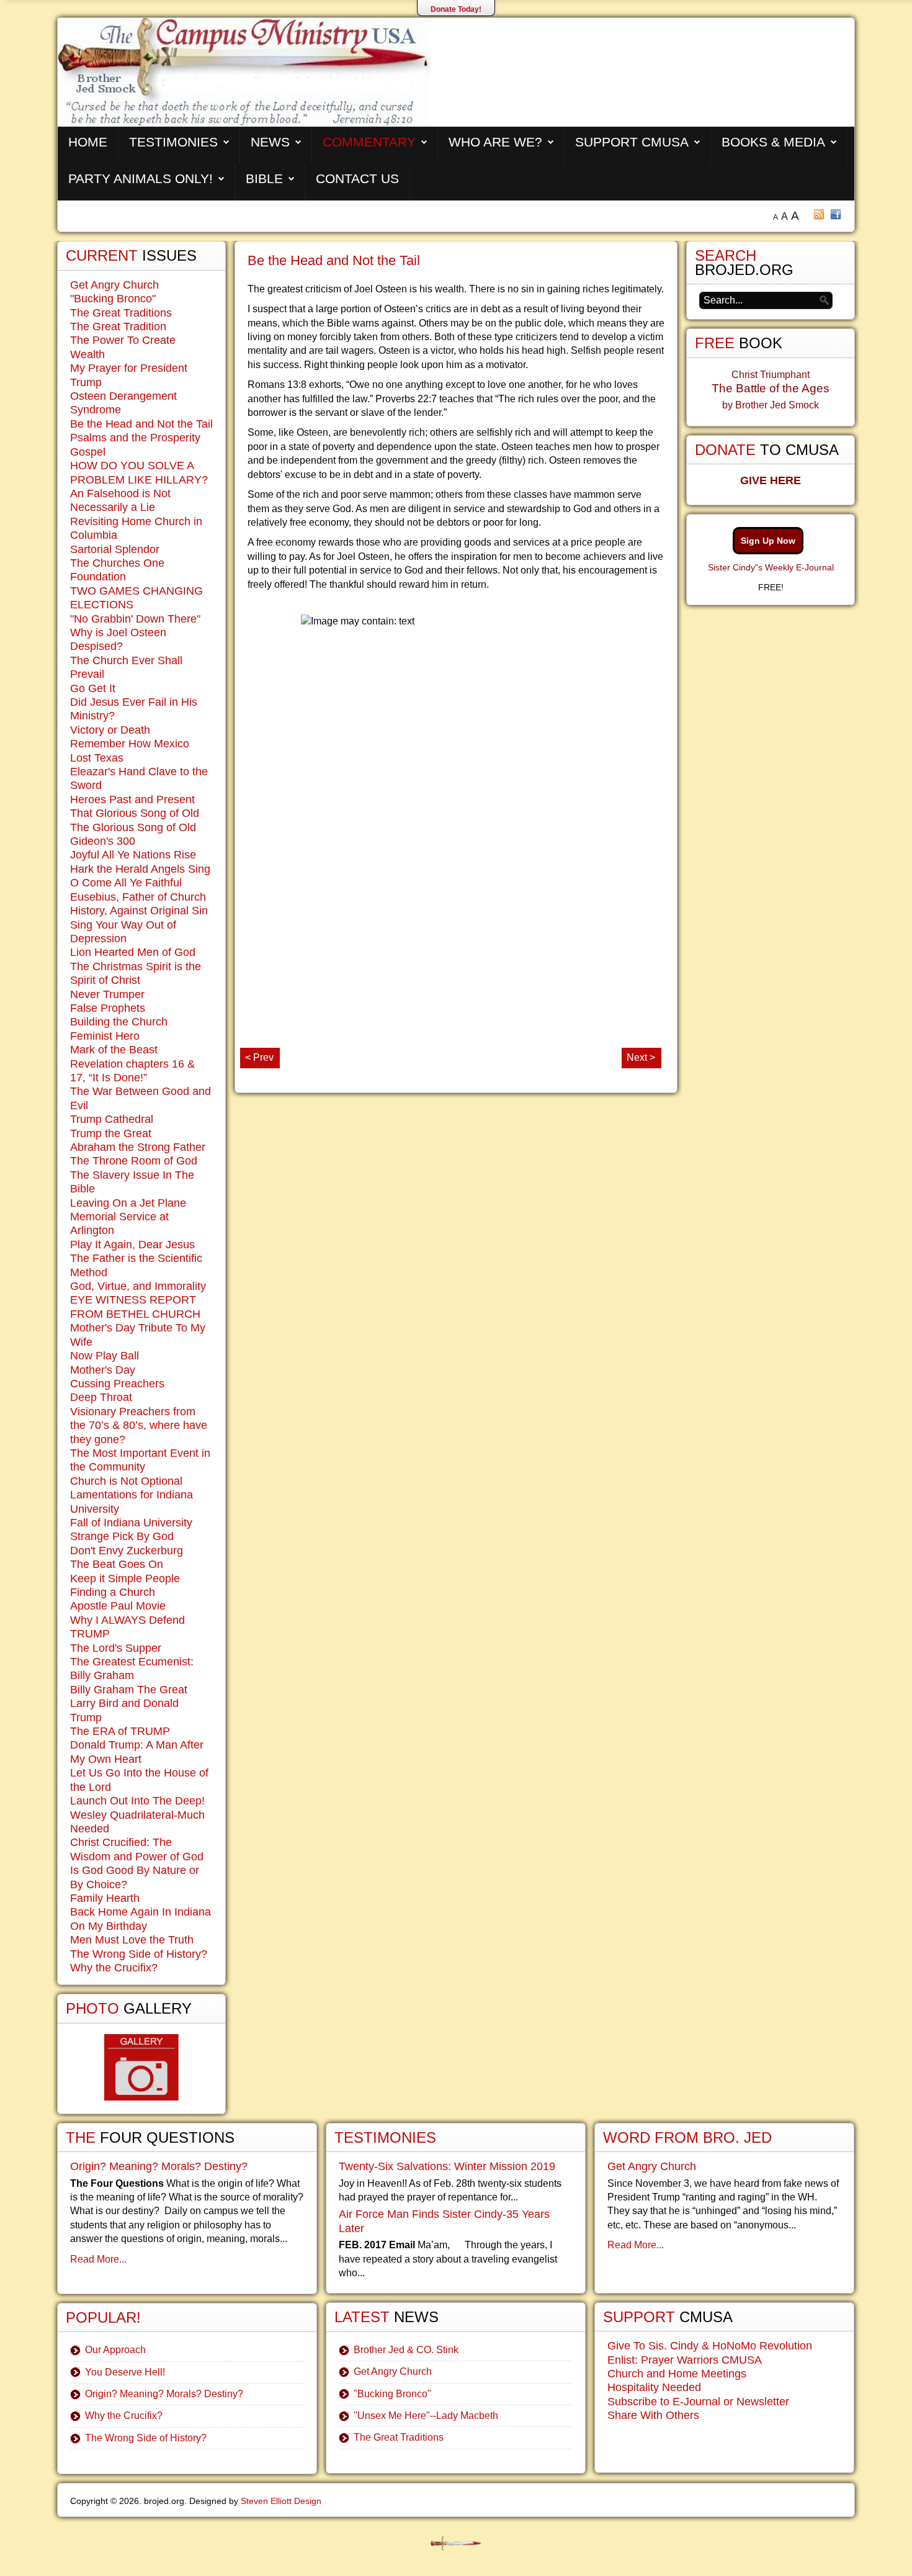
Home (88, 142)
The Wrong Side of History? (139, 1954)
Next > (641, 1057)
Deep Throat (101, 1397)
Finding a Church (113, 1592)
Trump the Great (111, 1133)
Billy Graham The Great (129, 1690)
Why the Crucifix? (114, 1968)
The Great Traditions (121, 313)
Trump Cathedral (112, 1119)
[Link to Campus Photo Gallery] (141, 2067)
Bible (264, 178)
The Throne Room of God (134, 1161)
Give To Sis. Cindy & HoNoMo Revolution (710, 2346)
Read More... (98, 2259)
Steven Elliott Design (281, 2501)
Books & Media (773, 142)
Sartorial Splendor (115, 549)
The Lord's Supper (116, 1648)
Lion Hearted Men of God (133, 952)
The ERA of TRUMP (120, 1731)
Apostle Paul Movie (118, 1606)
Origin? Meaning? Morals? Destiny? (159, 2166)
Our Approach (115, 2350)
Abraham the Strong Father (138, 1147)
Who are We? (495, 142)
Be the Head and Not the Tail (334, 260)
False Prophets (108, 1008)
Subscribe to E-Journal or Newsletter (698, 2402)
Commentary (369, 142)
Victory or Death (110, 730)
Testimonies (173, 142)
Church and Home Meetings (677, 2374)
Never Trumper (107, 994)
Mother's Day (103, 1370)
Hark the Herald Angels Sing (140, 869)
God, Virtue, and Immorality (138, 1286)
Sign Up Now (768, 541)
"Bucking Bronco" (113, 299)
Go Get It (93, 688)
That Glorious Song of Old (135, 813)
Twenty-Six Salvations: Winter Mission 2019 (447, 2166)
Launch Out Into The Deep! (137, 1801)
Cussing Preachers (117, 1384)
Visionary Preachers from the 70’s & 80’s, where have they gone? (139, 1425)
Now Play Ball (105, 1356)
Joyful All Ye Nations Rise (133, 855)
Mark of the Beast (114, 1050)
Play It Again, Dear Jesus (132, 1245)
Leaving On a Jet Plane (128, 1203)
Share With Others (653, 2415)
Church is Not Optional (126, 1481)
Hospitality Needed (654, 2387)
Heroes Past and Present (132, 799)
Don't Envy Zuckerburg (127, 1551)
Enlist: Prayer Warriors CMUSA (685, 2360)
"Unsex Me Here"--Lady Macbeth (426, 2416)
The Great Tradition (118, 327)
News (270, 142)
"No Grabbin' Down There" (135, 619)
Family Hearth (105, 1898)
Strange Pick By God (122, 1536)
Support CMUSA (632, 142)
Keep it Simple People (125, 1578)
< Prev (259, 1057)
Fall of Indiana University (131, 1523)
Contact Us (357, 178)
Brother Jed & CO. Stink (406, 2350)
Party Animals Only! (141, 178)
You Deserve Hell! (125, 2372)
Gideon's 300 (103, 841)
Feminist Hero (105, 1036)
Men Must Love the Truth (132, 1940)
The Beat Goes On (117, 1564)
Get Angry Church (114, 285)
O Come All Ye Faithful (126, 883)
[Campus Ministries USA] (456, 2543)
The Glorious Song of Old (133, 827)
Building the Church (119, 1022)
